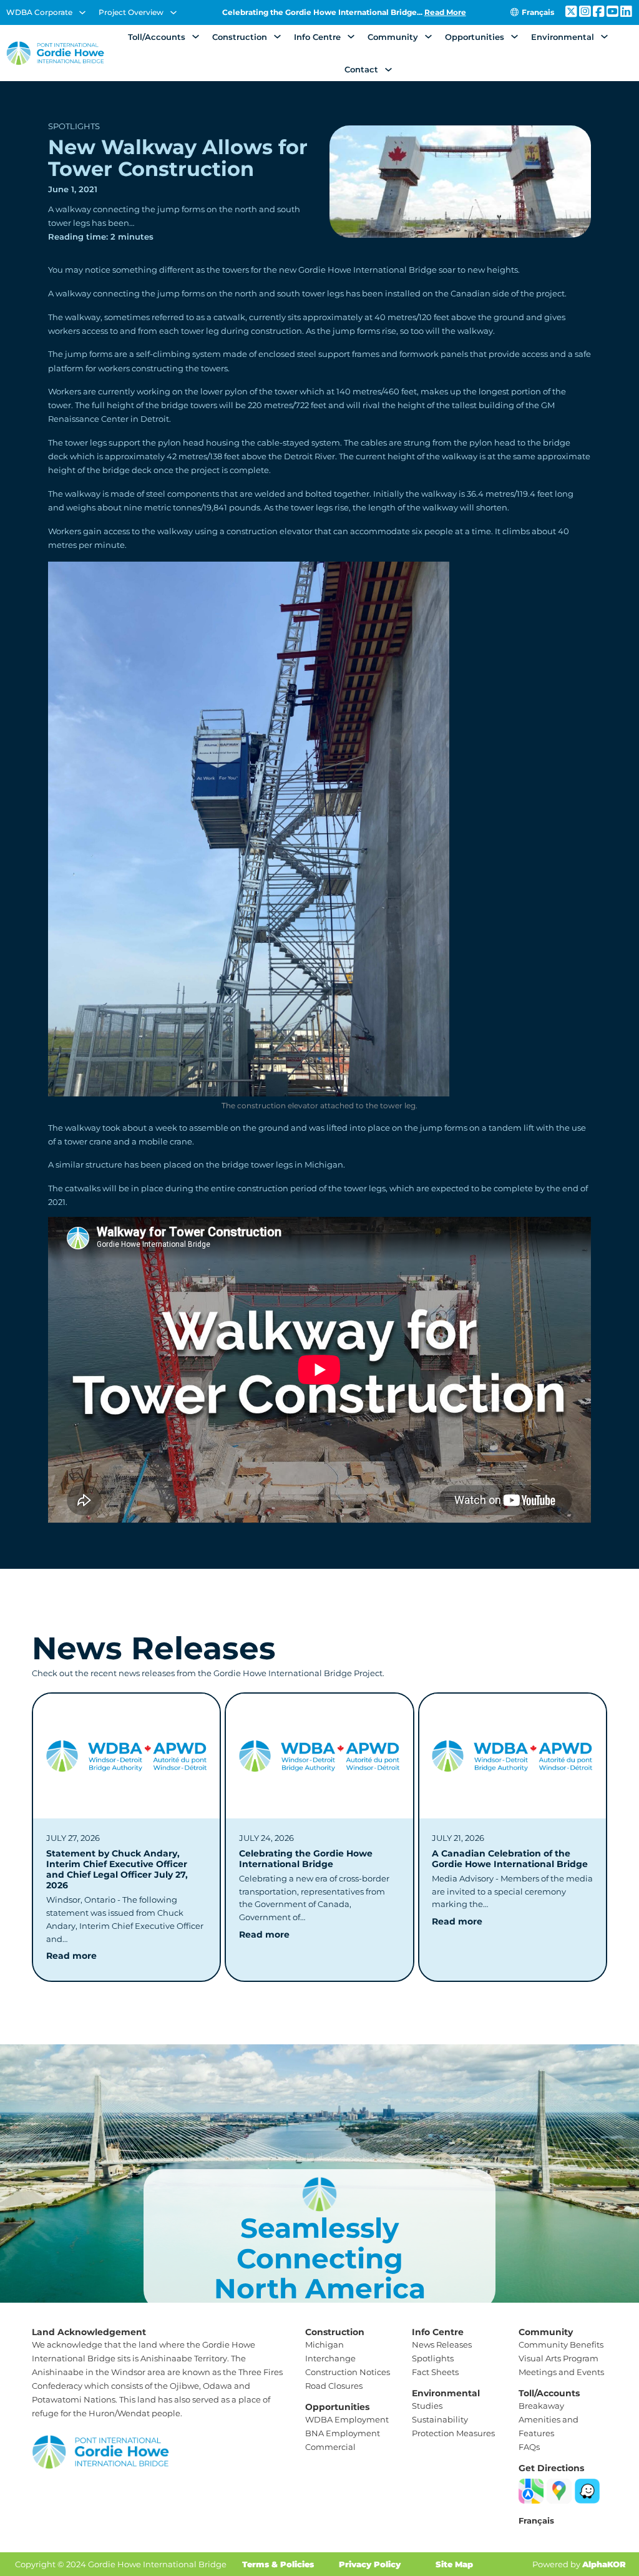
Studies (427, 2406)
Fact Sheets (435, 2372)
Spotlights (74, 126)
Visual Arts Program (559, 2358)
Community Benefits (561, 2344)
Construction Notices (348, 2372)
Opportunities (475, 37)
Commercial (330, 2447)
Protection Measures (453, 2433)
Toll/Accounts (157, 37)
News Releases (442, 2344)
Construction (240, 37)
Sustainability (440, 2419)
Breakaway (541, 2406)
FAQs (529, 2447)
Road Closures (334, 2386)
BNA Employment (343, 2433)
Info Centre (317, 37)
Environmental (563, 37)
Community (393, 37)
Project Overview (131, 12)
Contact (361, 69)
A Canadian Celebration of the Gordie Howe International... (344, 12)
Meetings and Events (561, 2372)
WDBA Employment (347, 2419)
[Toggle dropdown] (82, 12)
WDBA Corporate (39, 12)
